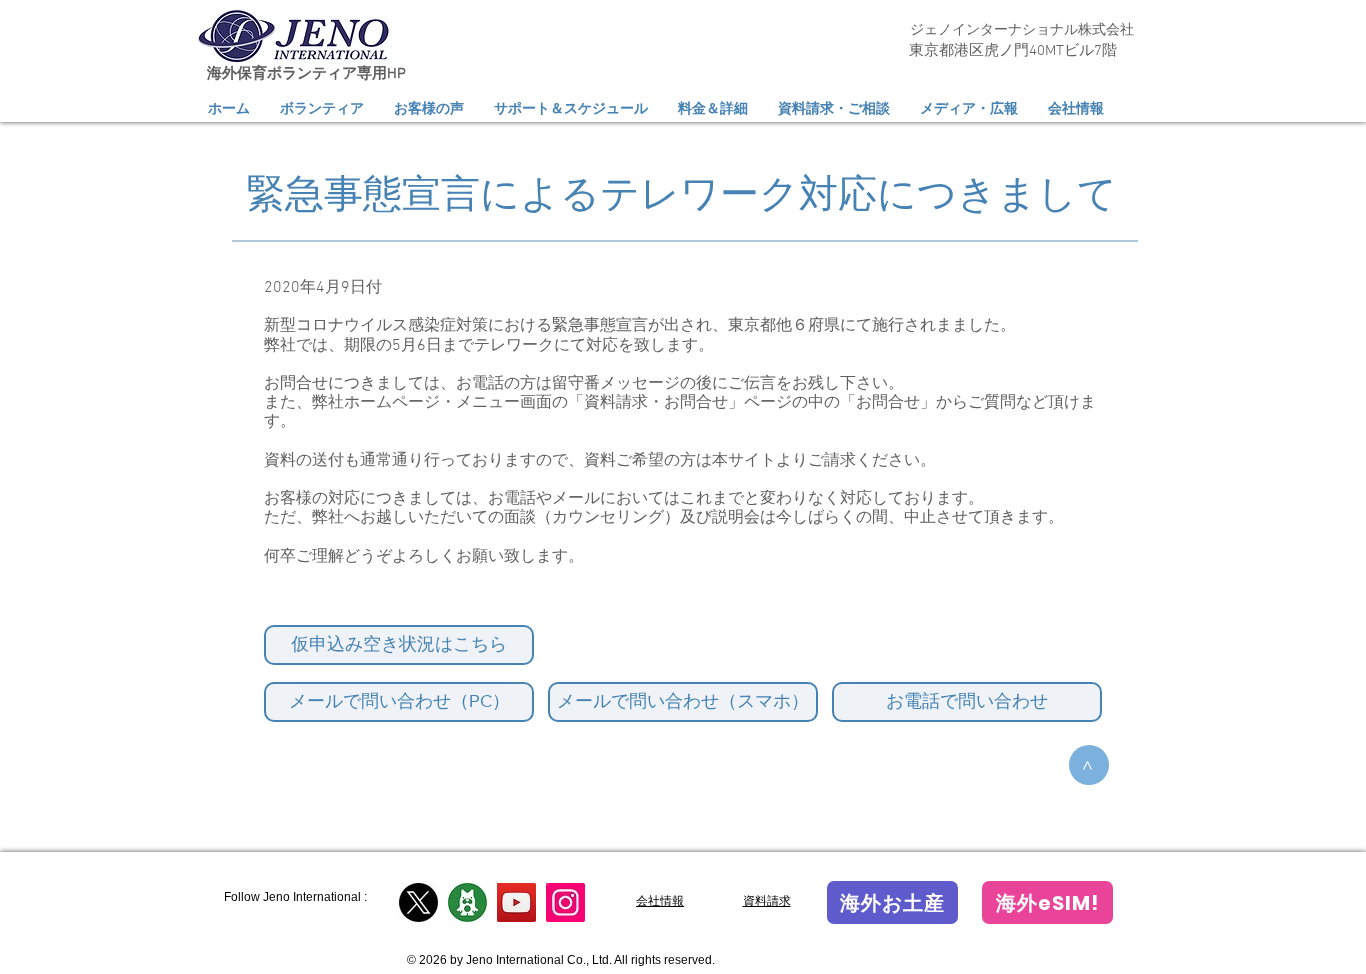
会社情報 (660, 901)
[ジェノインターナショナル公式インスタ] (565, 902)
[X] (418, 902)
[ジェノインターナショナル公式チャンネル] (516, 902)
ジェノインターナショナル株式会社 (1022, 30)
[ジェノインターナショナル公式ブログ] (467, 902)
